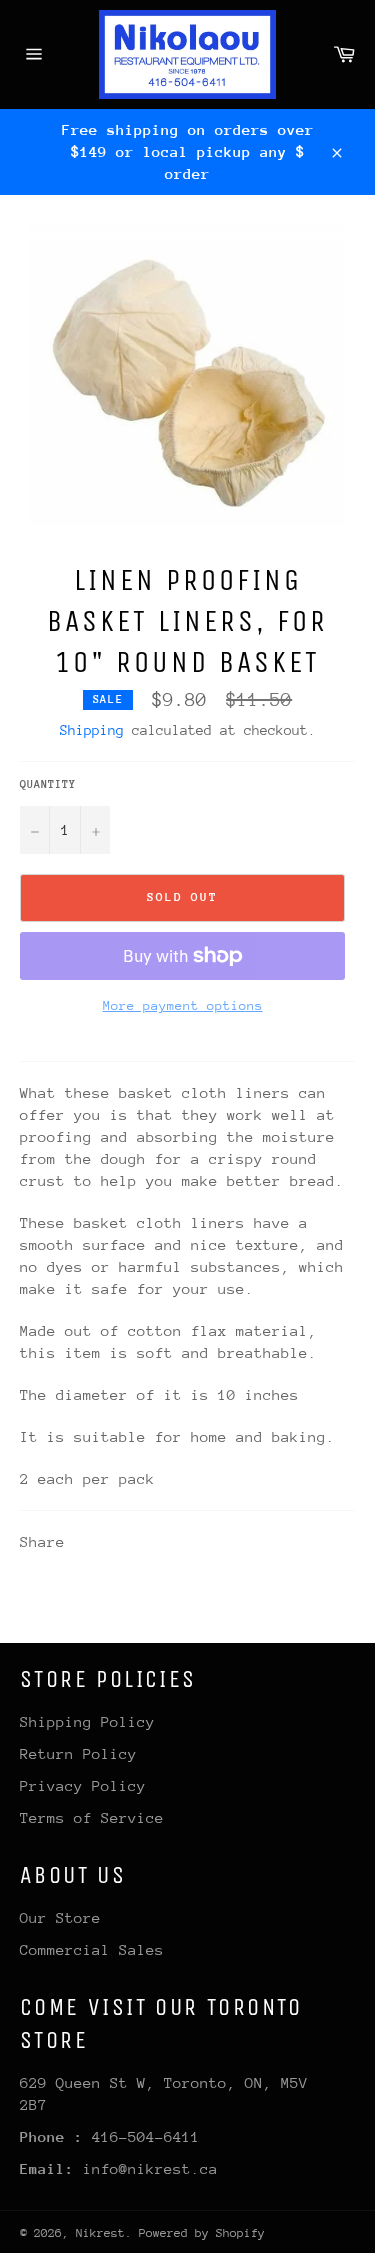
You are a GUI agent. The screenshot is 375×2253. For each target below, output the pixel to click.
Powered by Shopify (202, 2233)
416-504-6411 (146, 2136)
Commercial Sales (92, 1949)
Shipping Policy (87, 1721)
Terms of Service (92, 1817)
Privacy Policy (83, 1785)
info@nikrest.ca (150, 2168)
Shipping (92, 730)
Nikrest (100, 2233)
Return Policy (78, 1753)
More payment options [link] (183, 1005)
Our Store (60, 1917)
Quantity (48, 784)
